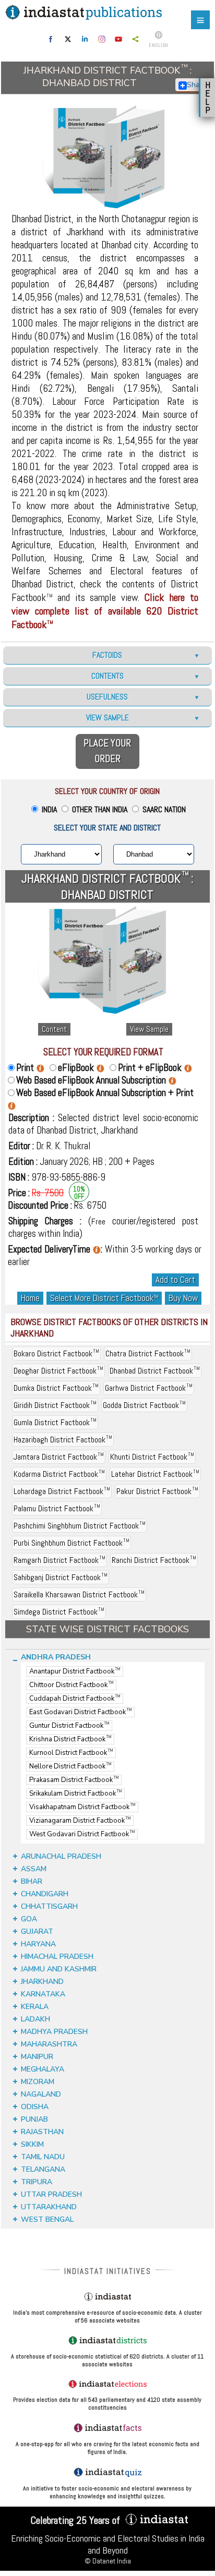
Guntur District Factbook (69, 1726)
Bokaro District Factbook (56, 1353)
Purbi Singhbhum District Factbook (71, 1543)
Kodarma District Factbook (59, 1474)
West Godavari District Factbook (82, 1834)
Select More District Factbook (104, 1298)
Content (54, 1029)
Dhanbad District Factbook (155, 1371)
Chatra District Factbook (148, 1353)
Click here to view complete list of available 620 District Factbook (105, 611)
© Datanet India (108, 2561)
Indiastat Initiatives (108, 2271)
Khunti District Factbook (152, 1457)
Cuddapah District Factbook (75, 1699)
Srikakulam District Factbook (75, 1793)
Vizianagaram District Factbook (80, 1821)
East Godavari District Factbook (80, 1712)
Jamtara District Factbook (59, 1457)
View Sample (149, 1029)
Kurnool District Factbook (71, 1753)
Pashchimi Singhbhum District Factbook (80, 1526)
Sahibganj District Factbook (61, 1577)
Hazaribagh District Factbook (63, 1440)
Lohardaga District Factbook (62, 1491)
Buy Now (183, 1298)
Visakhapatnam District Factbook (82, 1807)
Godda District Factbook (144, 1405)
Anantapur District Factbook (75, 1671)
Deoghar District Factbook (58, 1371)
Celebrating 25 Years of (76, 2520)
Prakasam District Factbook (74, 1780)
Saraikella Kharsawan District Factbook (79, 1594)
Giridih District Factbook (55, 1405)
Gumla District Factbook (55, 1422)
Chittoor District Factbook (71, 1685)
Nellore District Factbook (70, 1766)
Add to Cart (175, 1280)
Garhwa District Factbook (149, 1388)
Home (30, 1298)
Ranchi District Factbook (154, 1560)
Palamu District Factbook (57, 1508)
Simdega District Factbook (59, 1612)
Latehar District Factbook (155, 1474)
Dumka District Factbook (56, 1388)
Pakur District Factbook (157, 1491)
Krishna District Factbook (70, 1739)
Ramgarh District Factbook (59, 1560)
